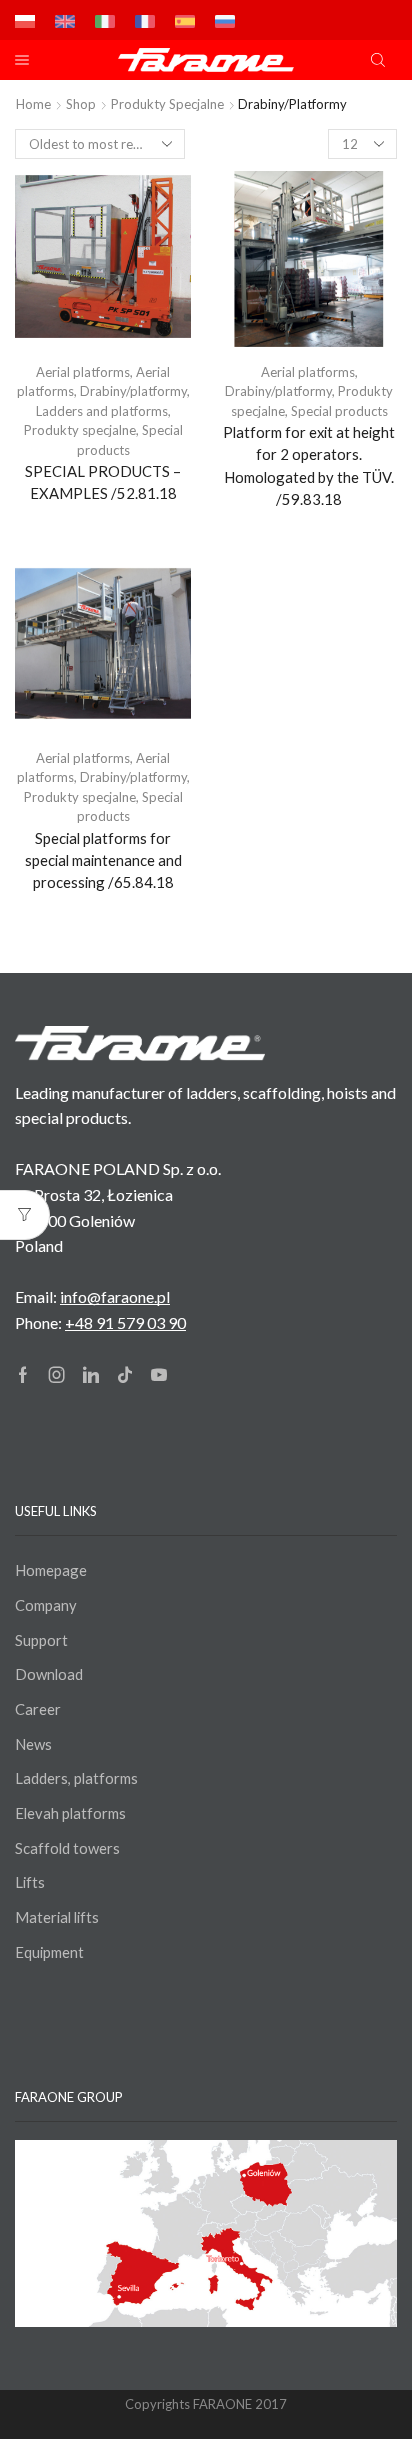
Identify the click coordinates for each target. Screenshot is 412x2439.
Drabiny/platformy (133, 391)
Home (33, 104)
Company (46, 1605)
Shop (81, 104)
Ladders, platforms (76, 1778)
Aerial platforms (83, 372)
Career (38, 1709)
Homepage (51, 1570)
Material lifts (57, 1917)
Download (49, 1674)
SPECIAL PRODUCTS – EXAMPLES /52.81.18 (103, 482)
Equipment (49, 1952)
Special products (339, 411)
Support (41, 1640)
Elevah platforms (70, 1813)
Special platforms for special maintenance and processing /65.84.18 (103, 860)
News (33, 1744)
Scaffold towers (67, 1848)
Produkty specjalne (167, 104)
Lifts (30, 1882)
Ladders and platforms (102, 411)
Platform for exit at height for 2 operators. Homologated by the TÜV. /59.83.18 (309, 465)
